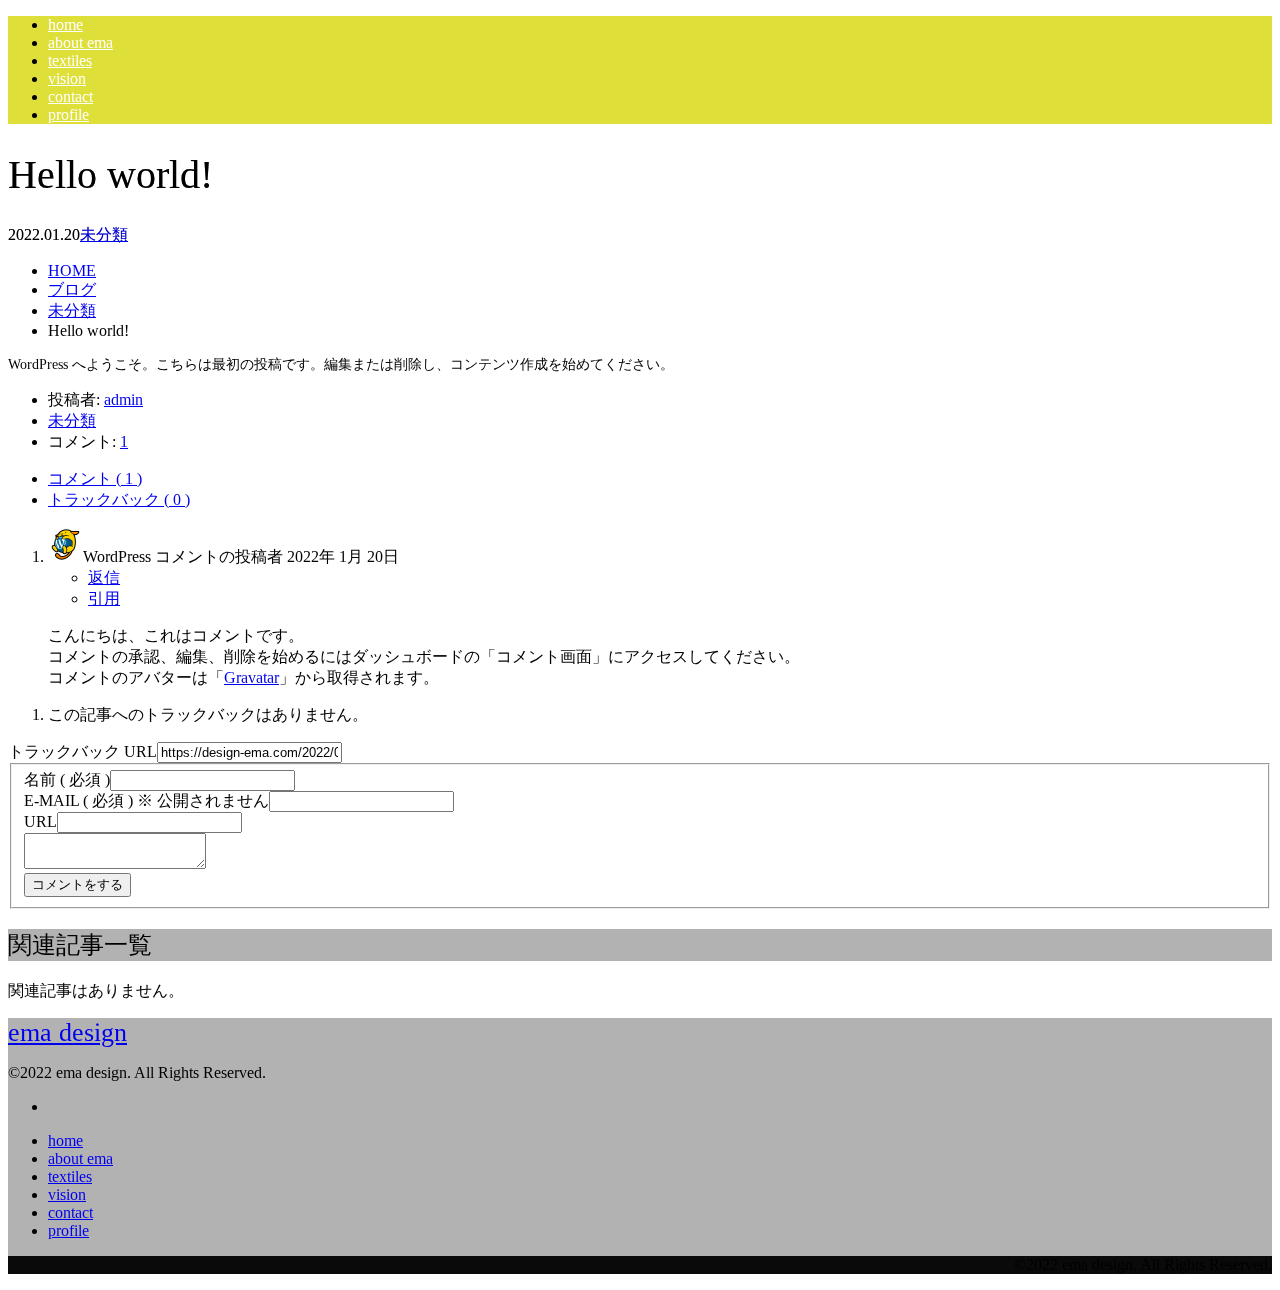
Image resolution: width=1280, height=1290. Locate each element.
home (65, 24)
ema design (67, 1032)
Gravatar (251, 677)
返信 (104, 577)
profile (68, 114)
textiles (70, 60)
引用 (104, 598)
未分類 (104, 234)
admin (123, 399)
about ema (80, 42)
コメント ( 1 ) (95, 478)
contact (70, 96)
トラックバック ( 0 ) (119, 499)
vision (67, 78)
